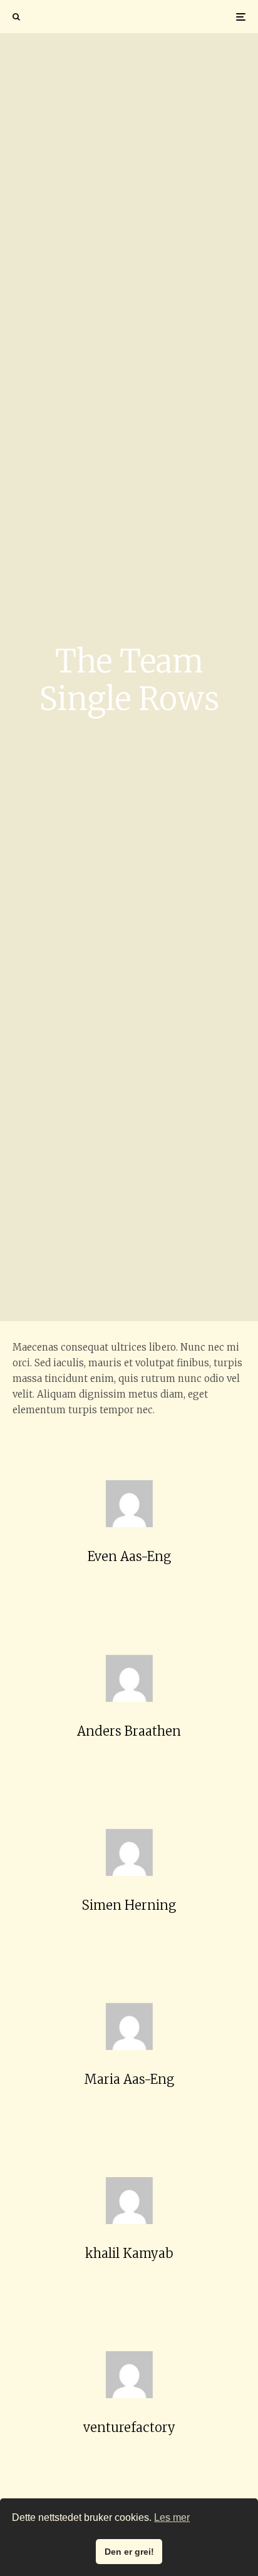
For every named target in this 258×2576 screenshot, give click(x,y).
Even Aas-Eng (129, 1556)
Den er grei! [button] (129, 2552)
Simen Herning (129, 1905)
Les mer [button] (172, 2517)
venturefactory (129, 2427)
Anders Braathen (129, 1731)
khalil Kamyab (129, 2253)
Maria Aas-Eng (129, 2079)
